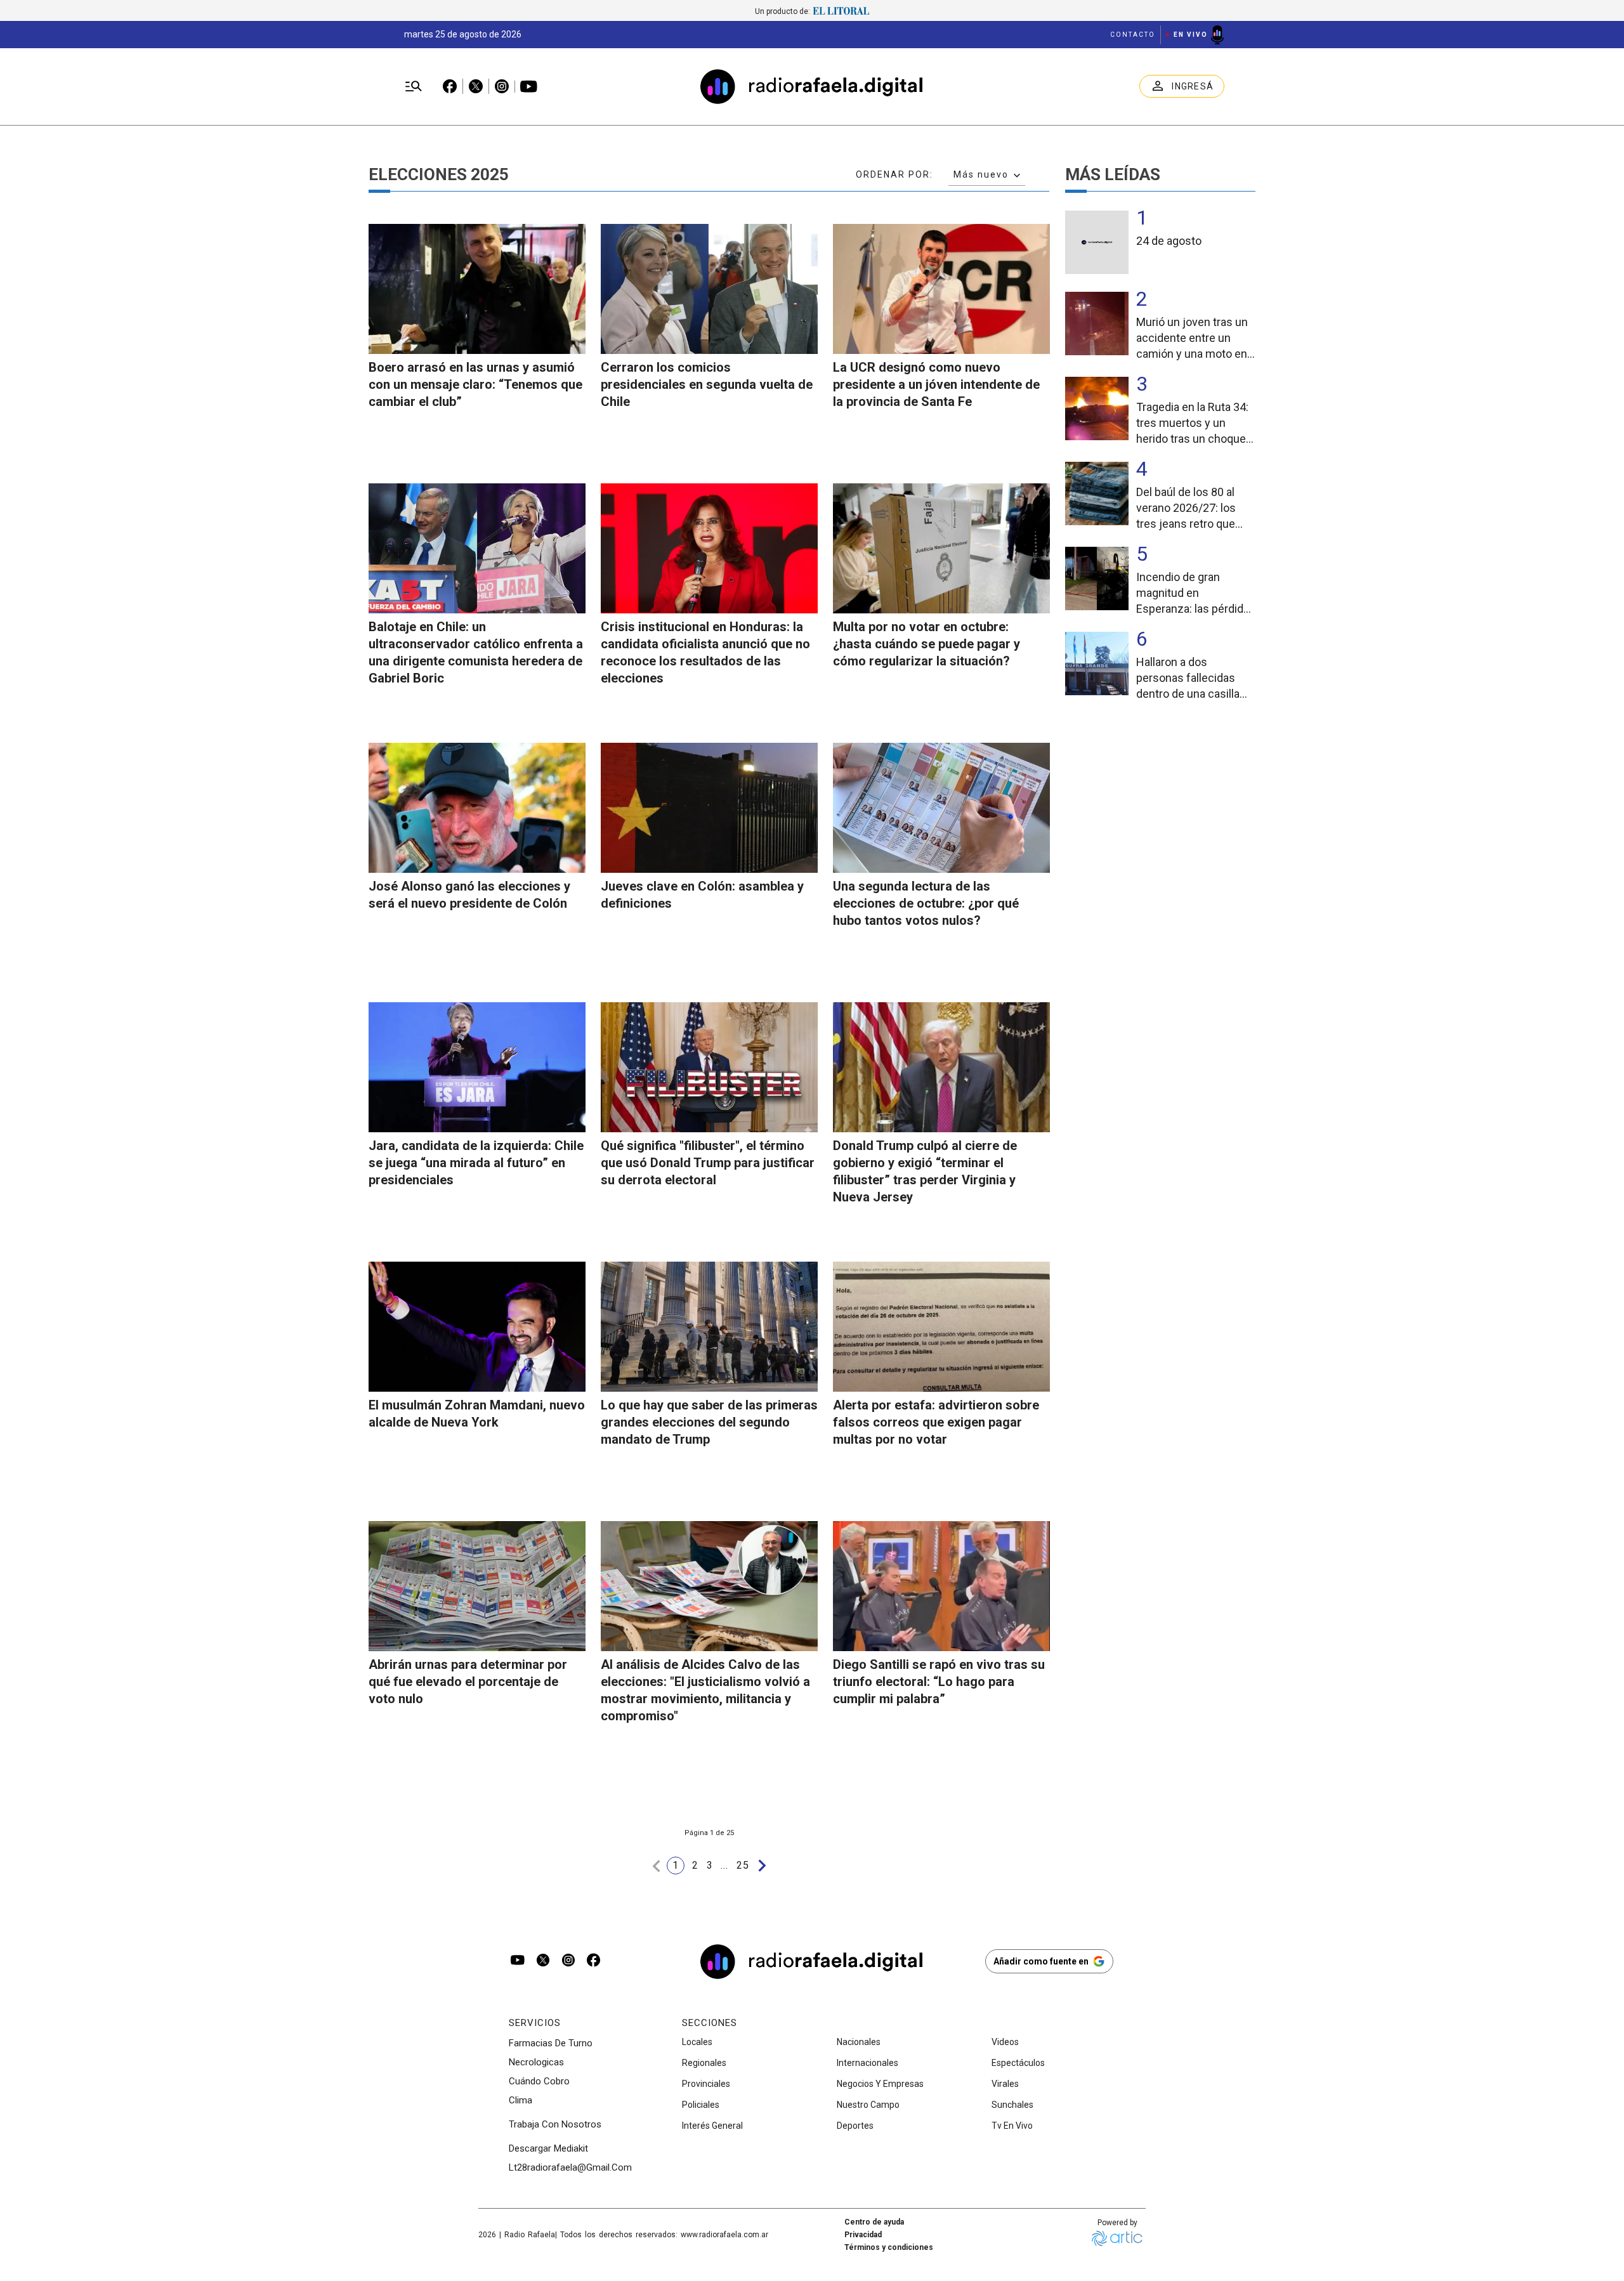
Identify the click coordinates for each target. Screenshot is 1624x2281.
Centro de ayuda (874, 2222)
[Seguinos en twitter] (543, 1961)
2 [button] (695, 1865)
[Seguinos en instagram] (568, 1961)
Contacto (1133, 35)
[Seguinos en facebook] (594, 1961)
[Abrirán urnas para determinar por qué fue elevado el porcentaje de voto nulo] (477, 1586)
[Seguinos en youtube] (518, 1961)
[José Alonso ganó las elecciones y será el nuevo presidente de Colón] (477, 808)
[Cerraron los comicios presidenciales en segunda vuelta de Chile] (709, 289)
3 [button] (710, 1865)
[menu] (414, 87)
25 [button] (743, 1865)
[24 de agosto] (1097, 242)
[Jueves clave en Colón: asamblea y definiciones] (709, 808)
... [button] (725, 1865)
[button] (657, 1866)
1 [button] (676, 1865)
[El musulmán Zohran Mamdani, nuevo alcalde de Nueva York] (477, 1327)
